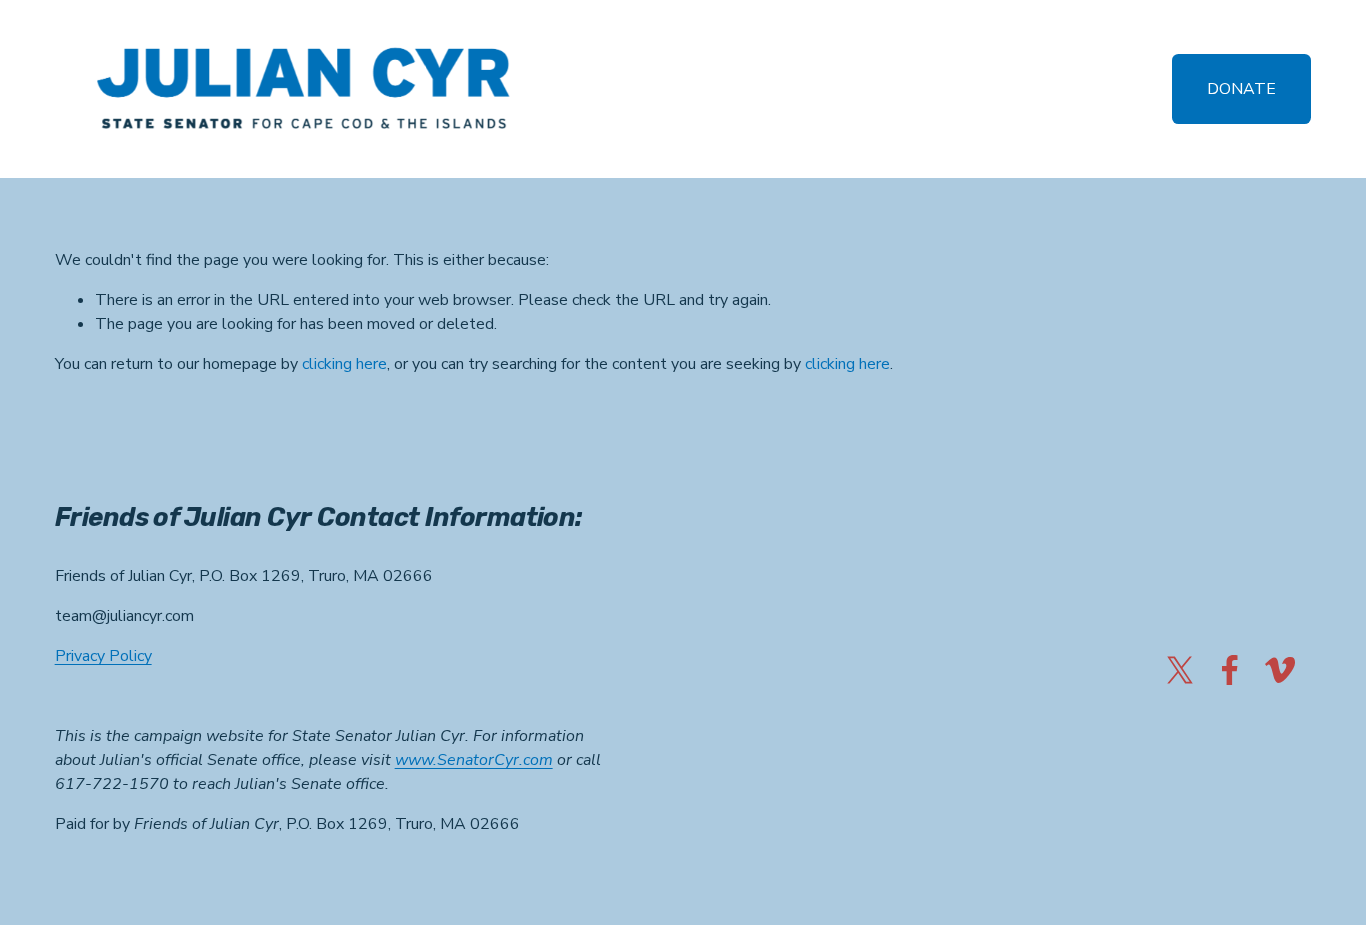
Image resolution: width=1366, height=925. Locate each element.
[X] (1180, 670)
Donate (1241, 89)
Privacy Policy (103, 656)
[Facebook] (1230, 670)
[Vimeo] (1280, 670)
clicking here (344, 364)
